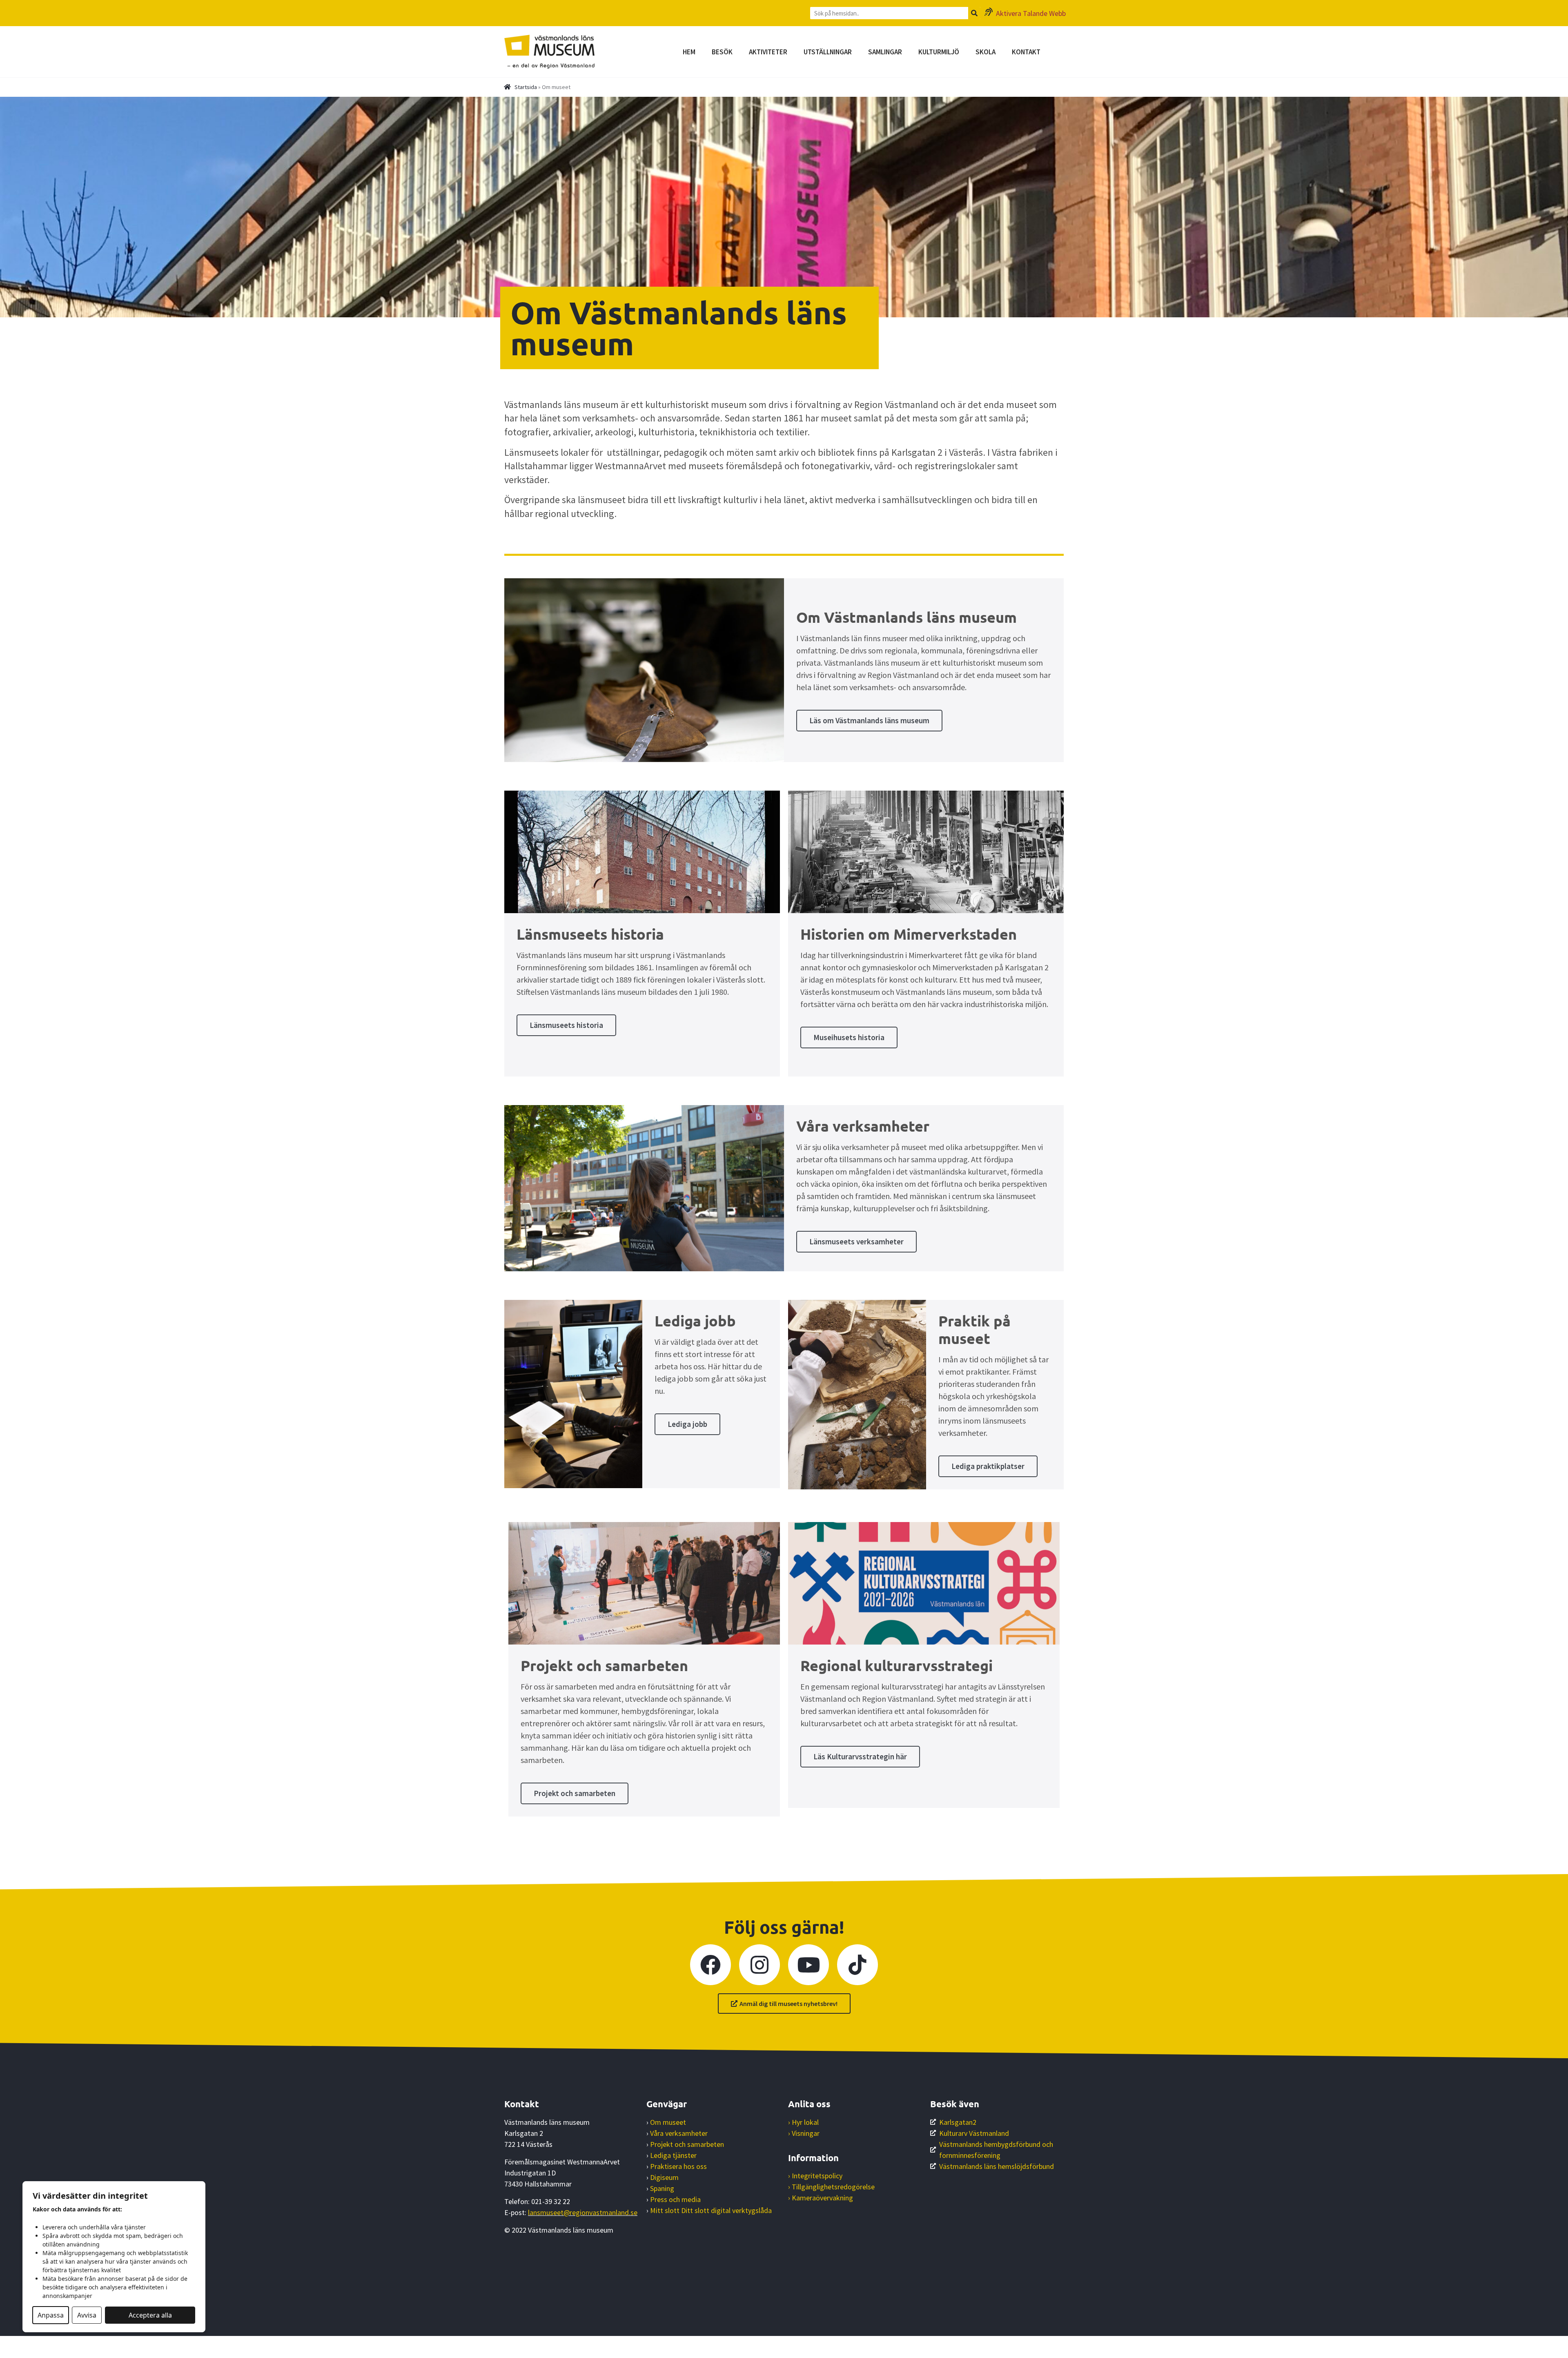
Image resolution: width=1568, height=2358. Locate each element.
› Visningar (804, 2133)
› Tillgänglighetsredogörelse (831, 2187)
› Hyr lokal (803, 2122)
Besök (722, 52)
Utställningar (828, 52)
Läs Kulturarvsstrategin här (860, 1756)
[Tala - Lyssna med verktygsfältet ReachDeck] (11, 2347)
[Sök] (974, 13)
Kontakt (1026, 52)
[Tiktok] (857, 1965)
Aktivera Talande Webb (1031, 13)
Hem (689, 52)
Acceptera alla (150, 2315)
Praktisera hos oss (678, 2166)
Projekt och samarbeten (575, 1793)
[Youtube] (808, 1965)
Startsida (526, 87)
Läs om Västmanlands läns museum (869, 720)
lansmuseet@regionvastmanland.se (583, 2212)
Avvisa (87, 2315)
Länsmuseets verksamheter (856, 1241)
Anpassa (51, 2315)
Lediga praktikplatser (988, 1466)
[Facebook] (710, 1965)
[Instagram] (759, 1965)
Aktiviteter (768, 52)
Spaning (662, 2188)
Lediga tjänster (673, 2155)
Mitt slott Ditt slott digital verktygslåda (711, 2210)
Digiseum (664, 2177)
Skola (986, 52)
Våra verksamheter (679, 2133)
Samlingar (885, 52)
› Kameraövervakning (821, 2198)
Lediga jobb (687, 1424)
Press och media (675, 2199)
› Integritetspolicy (815, 2176)
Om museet (668, 2122)
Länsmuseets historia (566, 1025)
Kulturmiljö (939, 52)
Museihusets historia (849, 1037)
